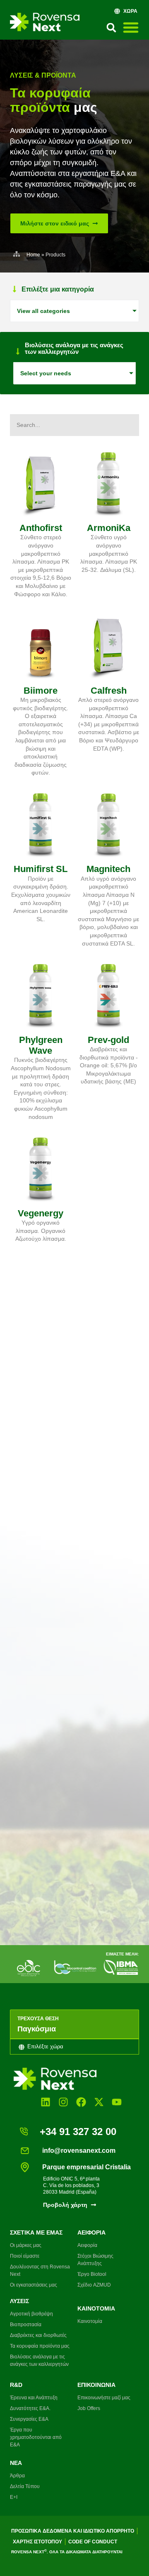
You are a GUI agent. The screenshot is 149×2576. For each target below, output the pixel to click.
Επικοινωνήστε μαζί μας (104, 2398)
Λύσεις (19, 2301)
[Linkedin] (45, 2102)
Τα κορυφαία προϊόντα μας (40, 2346)
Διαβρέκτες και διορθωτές (38, 2335)
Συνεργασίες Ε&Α (29, 2419)
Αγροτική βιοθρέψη (31, 2314)
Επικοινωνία (96, 2385)
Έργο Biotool (92, 2274)
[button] (111, 28)
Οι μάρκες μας (26, 2245)
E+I (14, 2497)
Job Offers (89, 2408)
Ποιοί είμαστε (25, 2256)
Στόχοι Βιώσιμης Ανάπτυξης (95, 2260)
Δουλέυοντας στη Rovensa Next (40, 2270)
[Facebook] (81, 2102)
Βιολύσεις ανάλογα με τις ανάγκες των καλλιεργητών (39, 2360)
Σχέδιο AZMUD (94, 2285)
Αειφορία (91, 2232)
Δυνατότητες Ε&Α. (30, 2408)
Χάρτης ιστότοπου (37, 2542)
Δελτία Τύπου (25, 2486)
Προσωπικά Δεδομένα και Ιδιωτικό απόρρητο (73, 2531)
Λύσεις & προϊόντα (43, 75)
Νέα (16, 2463)
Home (33, 255)
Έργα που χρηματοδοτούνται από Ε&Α (36, 2437)
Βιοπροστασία (26, 2325)
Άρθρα (17, 2476)
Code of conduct (93, 2542)
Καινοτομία (96, 2308)
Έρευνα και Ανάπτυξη (34, 2398)
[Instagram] (63, 2102)
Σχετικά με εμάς (36, 2232)
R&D (16, 2385)
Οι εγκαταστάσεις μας (34, 2285)
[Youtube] (117, 2102)
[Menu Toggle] (131, 27)
